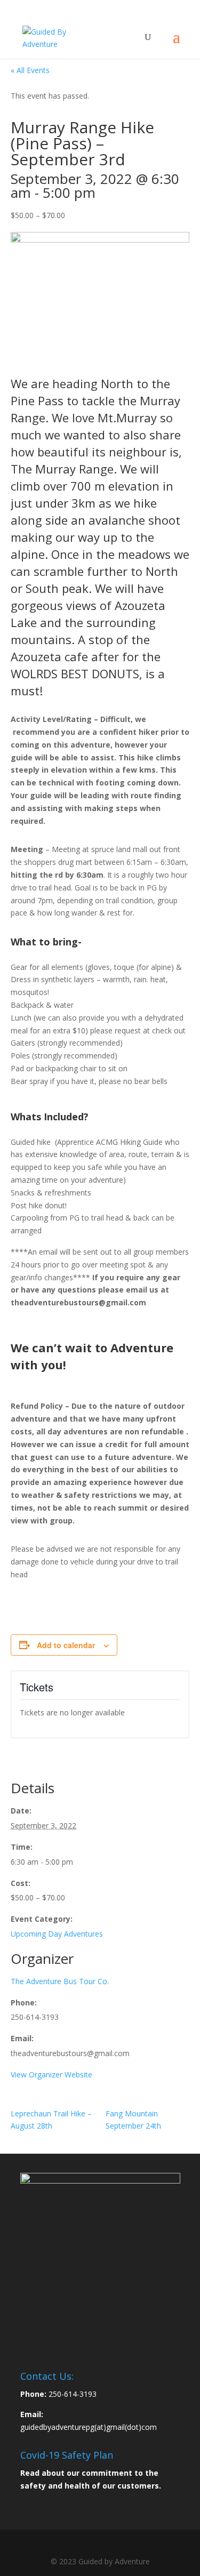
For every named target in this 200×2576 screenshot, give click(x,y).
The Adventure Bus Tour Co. (60, 1981)
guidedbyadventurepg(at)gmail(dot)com (89, 2427)
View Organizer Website (51, 2075)
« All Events (30, 70)
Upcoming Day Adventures (57, 1934)
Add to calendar (66, 1645)
